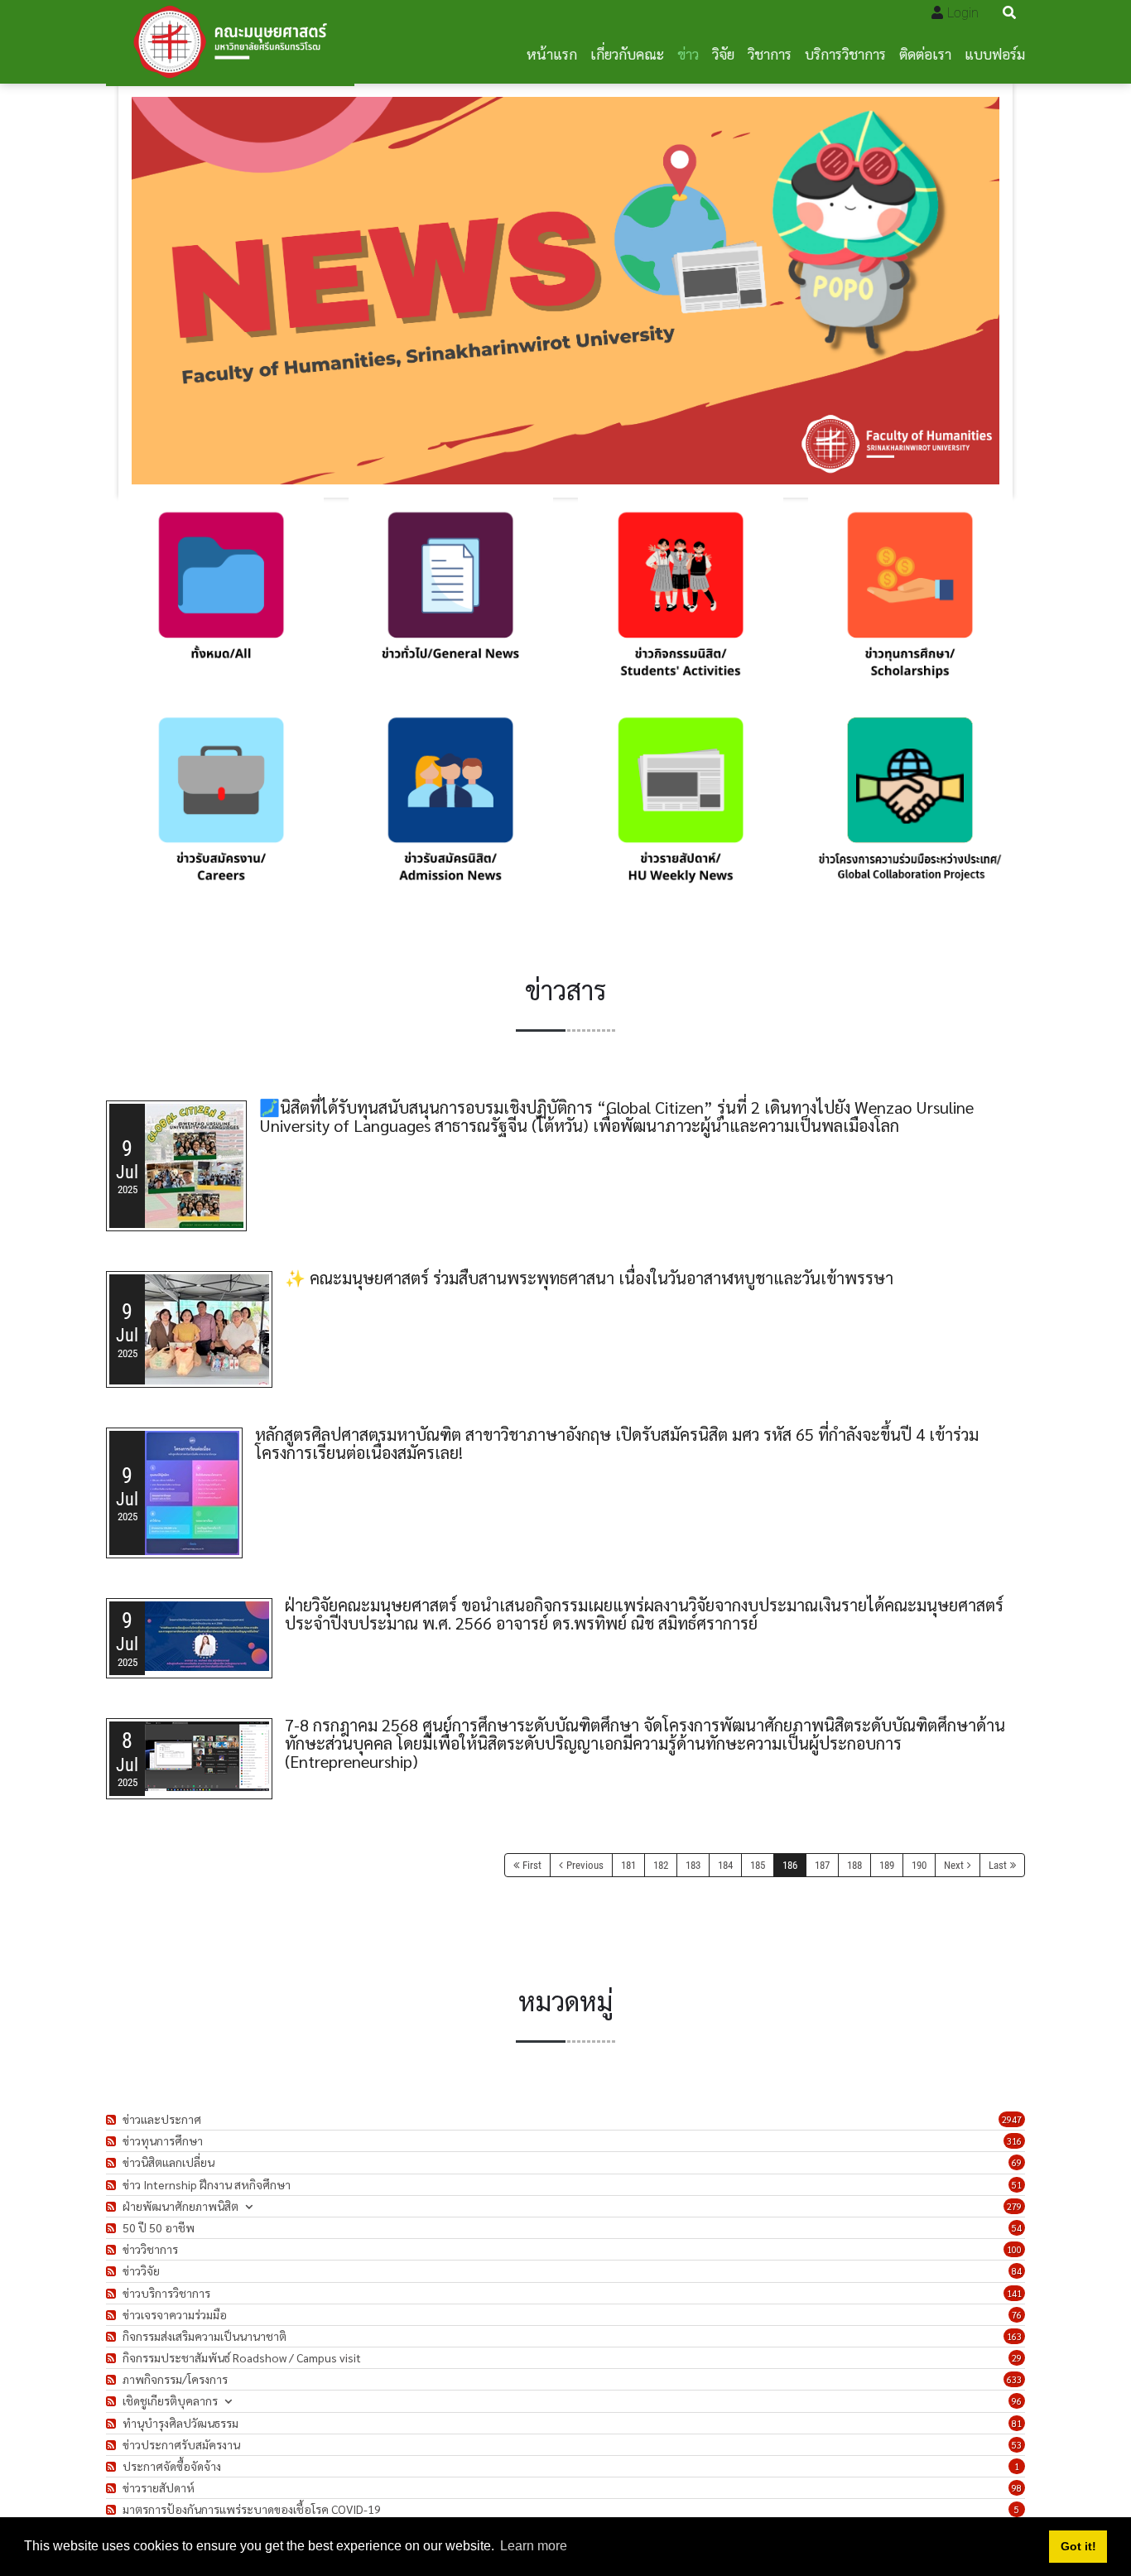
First (532, 1865)
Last (998, 1865)
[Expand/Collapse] (249, 2206)
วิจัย (723, 53)
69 (1017, 2162)
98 (1017, 2488)
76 (1017, 2315)
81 (1017, 2423)
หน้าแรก (552, 53)
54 (1017, 2228)
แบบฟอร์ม (995, 53)
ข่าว (688, 53)
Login (963, 13)
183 (693, 1865)
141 (1014, 2293)
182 (661, 1865)
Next (954, 1865)
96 (1017, 2401)
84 (1017, 2271)
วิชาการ (770, 53)
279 (1014, 2206)
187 (822, 1865)
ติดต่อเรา (925, 53)
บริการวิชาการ (845, 53)
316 (1014, 2141)
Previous (585, 1865)
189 (887, 1865)
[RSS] (113, 2119)
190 (919, 1865)
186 (790, 1865)
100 (1014, 2249)
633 (1014, 2379)
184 (725, 1865)
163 (1014, 2336)
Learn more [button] (534, 2546)
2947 (1012, 2119)
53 (1017, 2445)
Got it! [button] (1078, 2546)
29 (1017, 2358)
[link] (221, 600)
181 (628, 1865)
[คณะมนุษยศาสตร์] (230, 42)
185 (758, 1865)
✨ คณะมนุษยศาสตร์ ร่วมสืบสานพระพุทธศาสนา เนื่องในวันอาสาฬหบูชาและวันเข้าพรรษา (589, 1278)
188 (854, 1865)
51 (1017, 2185)
